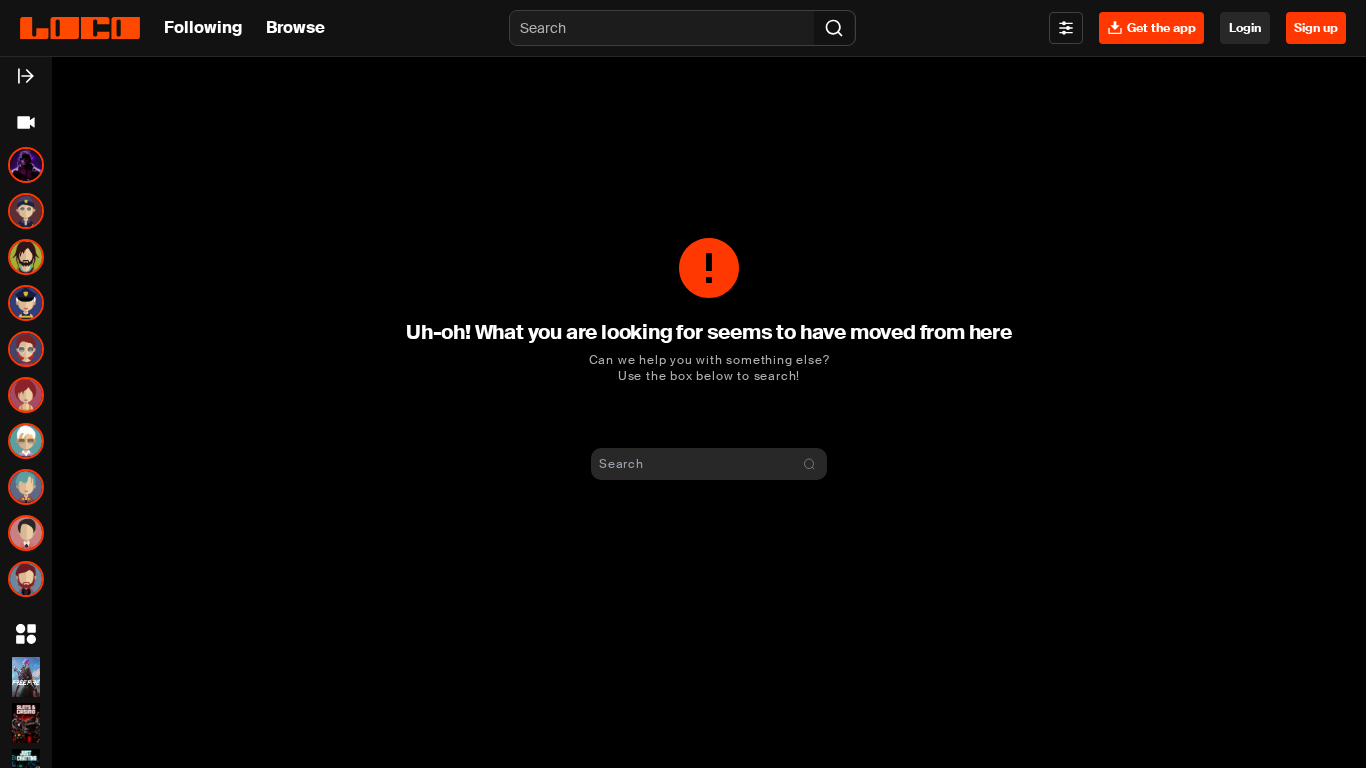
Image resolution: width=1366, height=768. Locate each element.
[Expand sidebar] (26, 76)
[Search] (834, 28)
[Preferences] (1066, 28)
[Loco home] (80, 28)
